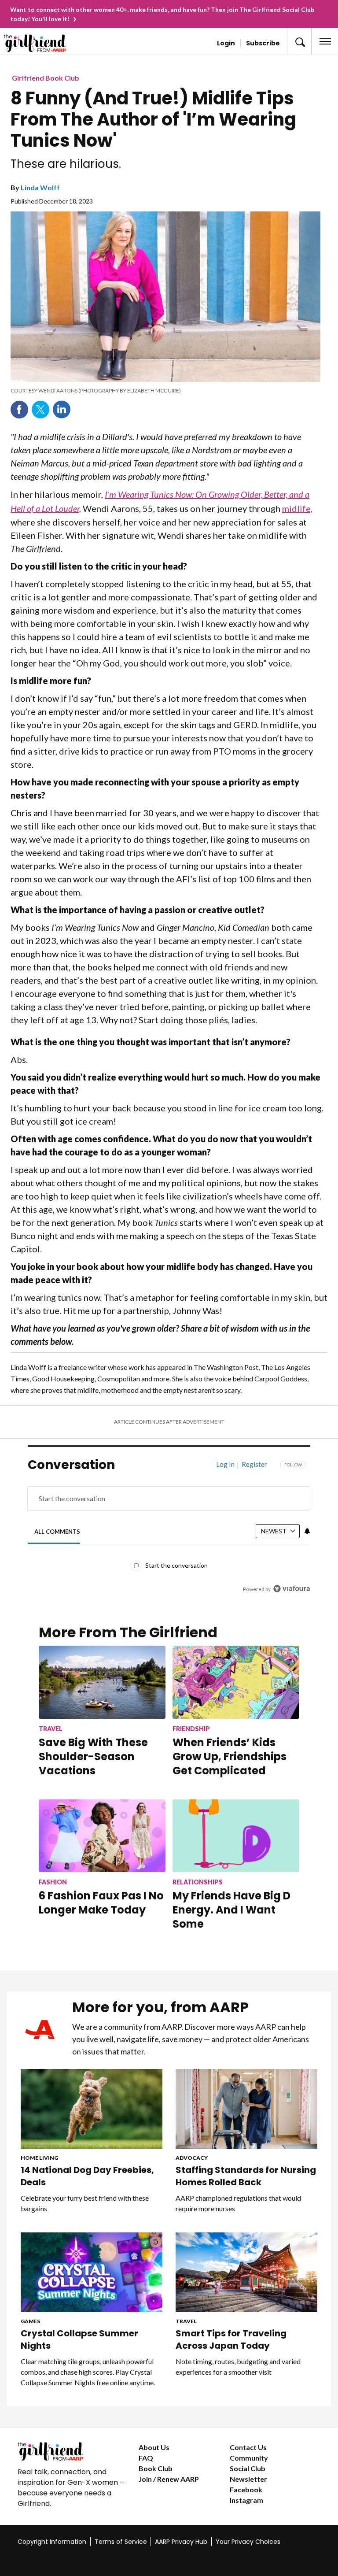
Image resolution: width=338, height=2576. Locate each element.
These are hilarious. (66, 164)
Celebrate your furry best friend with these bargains (85, 2203)
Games (30, 2321)
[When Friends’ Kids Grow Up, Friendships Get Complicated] (236, 1682)
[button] (299, 41)
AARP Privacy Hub (181, 2542)
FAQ (146, 2458)
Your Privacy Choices (248, 2542)
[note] (165, 391)
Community (249, 2458)
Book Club (156, 2468)
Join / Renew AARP (169, 2479)
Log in (225, 1464)
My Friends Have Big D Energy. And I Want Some (231, 1910)
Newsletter (248, 2479)
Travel (186, 2321)
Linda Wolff (40, 187)
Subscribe (263, 43)
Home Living (39, 2158)
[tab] (57, 1531)
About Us (154, 2447)
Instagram (246, 2500)
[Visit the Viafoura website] (292, 1589)
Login (226, 43)
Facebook (19, 410)
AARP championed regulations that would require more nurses (238, 2203)
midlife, (297, 508)
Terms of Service (121, 2542)
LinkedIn (62, 410)
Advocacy (192, 2158)
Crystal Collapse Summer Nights (79, 2339)
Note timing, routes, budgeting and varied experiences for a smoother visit (238, 2367)
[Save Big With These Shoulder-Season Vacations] (102, 1682)
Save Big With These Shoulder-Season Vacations (93, 1756)
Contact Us (248, 2447)
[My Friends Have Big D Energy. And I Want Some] (236, 1836)
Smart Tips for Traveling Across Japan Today (231, 2339)
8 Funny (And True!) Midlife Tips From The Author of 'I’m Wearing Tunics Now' (153, 119)
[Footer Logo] (71, 2451)
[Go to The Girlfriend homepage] (39, 43)
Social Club (248, 2468)
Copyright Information (52, 2542)
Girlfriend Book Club (46, 78)
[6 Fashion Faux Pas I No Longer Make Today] (102, 1836)
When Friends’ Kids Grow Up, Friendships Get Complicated (230, 1756)
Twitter (40, 410)
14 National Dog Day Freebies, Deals (87, 2176)
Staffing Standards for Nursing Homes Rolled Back (246, 2176)
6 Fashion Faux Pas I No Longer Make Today (101, 1903)
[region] (169, 1533)
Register (254, 1464)
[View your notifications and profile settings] (307, 1531)
